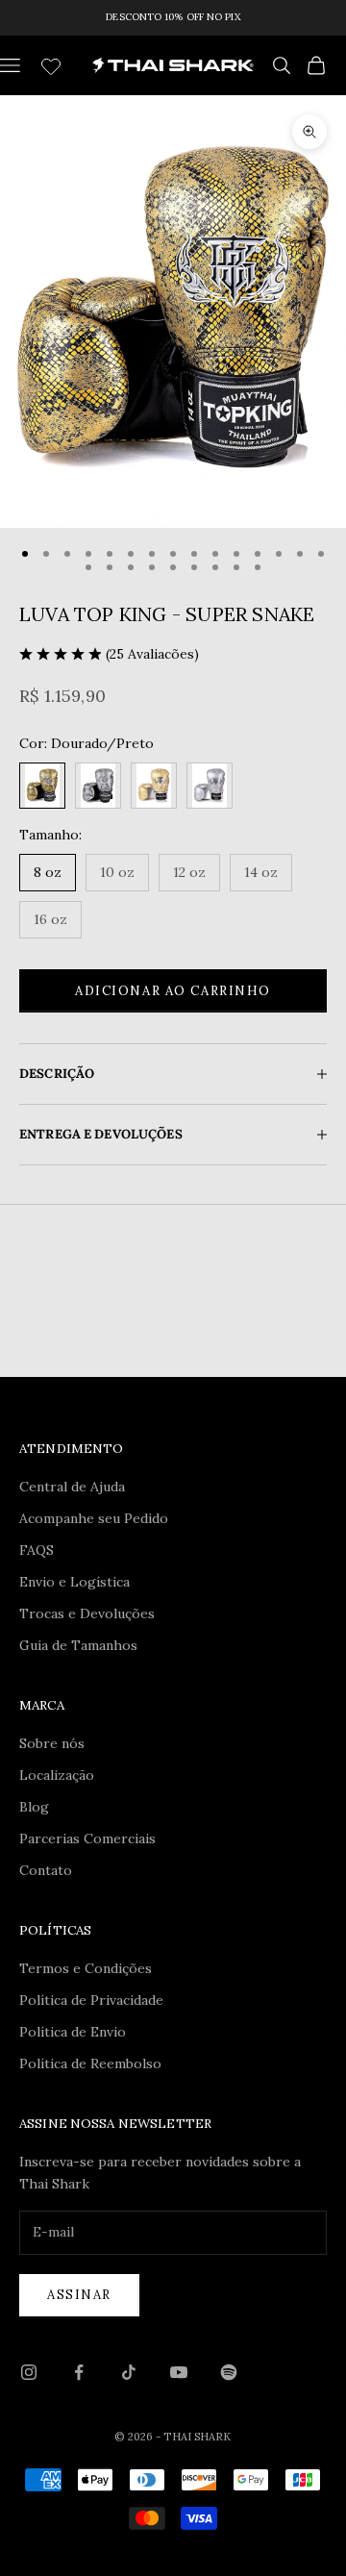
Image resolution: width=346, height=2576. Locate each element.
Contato (46, 1870)
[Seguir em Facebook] (79, 2372)
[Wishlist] (53, 63)
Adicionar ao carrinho (173, 991)
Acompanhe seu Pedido (94, 1518)
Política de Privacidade (91, 2000)
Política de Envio (73, 2032)
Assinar (79, 2295)
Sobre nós (52, 1743)
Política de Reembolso (90, 2063)
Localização (57, 1775)
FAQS (37, 1550)
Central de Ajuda (72, 1487)
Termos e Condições (86, 1968)
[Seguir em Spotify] (229, 2372)
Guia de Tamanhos (78, 1645)
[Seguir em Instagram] (29, 2372)
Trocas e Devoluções (87, 1613)
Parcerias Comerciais (87, 1838)
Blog (34, 1807)
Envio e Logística (74, 1582)
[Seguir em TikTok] (129, 2372)
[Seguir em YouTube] (179, 2372)
